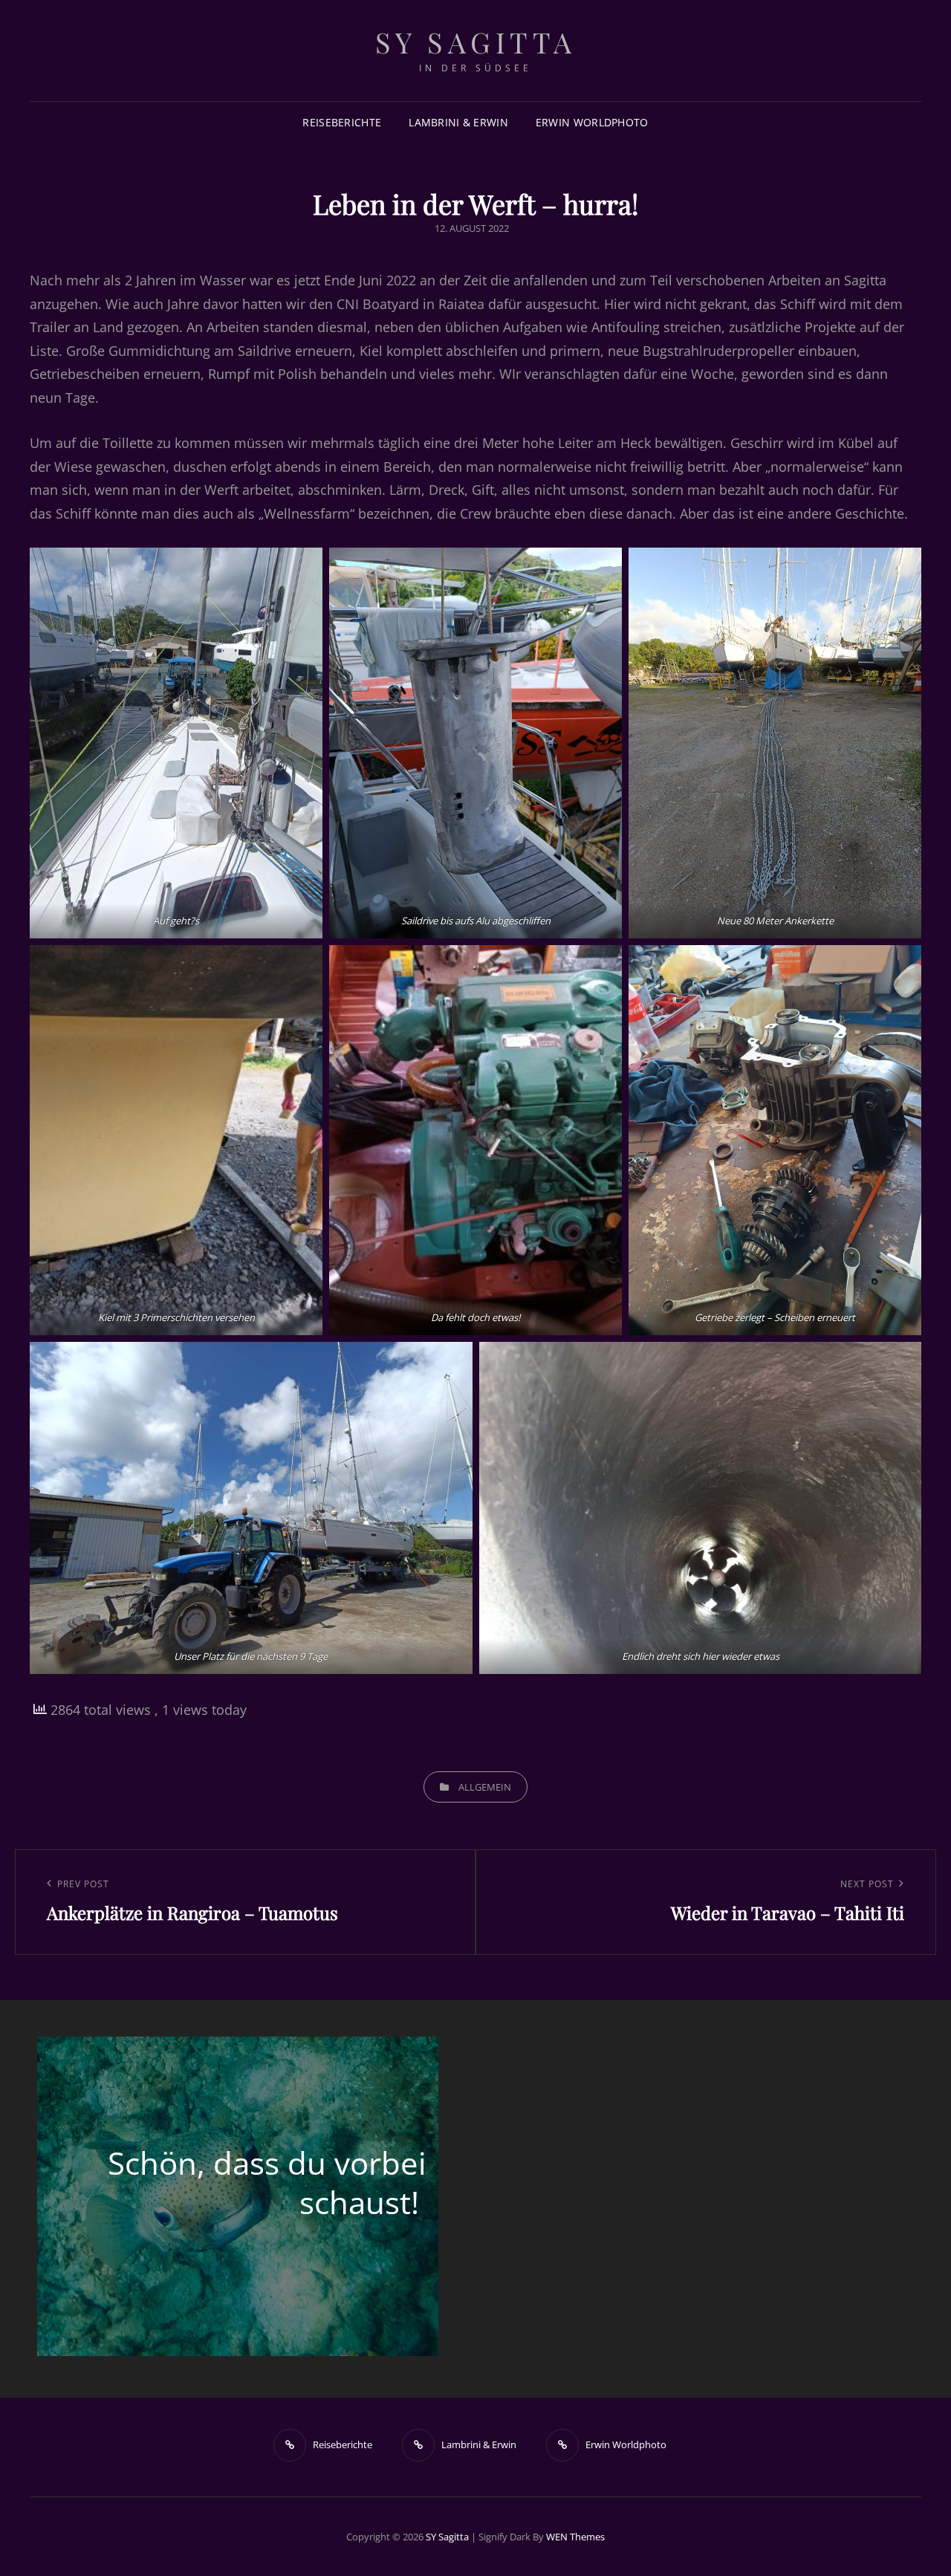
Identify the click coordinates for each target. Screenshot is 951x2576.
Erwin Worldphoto (592, 122)
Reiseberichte (342, 122)
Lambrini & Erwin (458, 122)
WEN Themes (575, 2537)
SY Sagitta (476, 42)
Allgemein (485, 1787)
